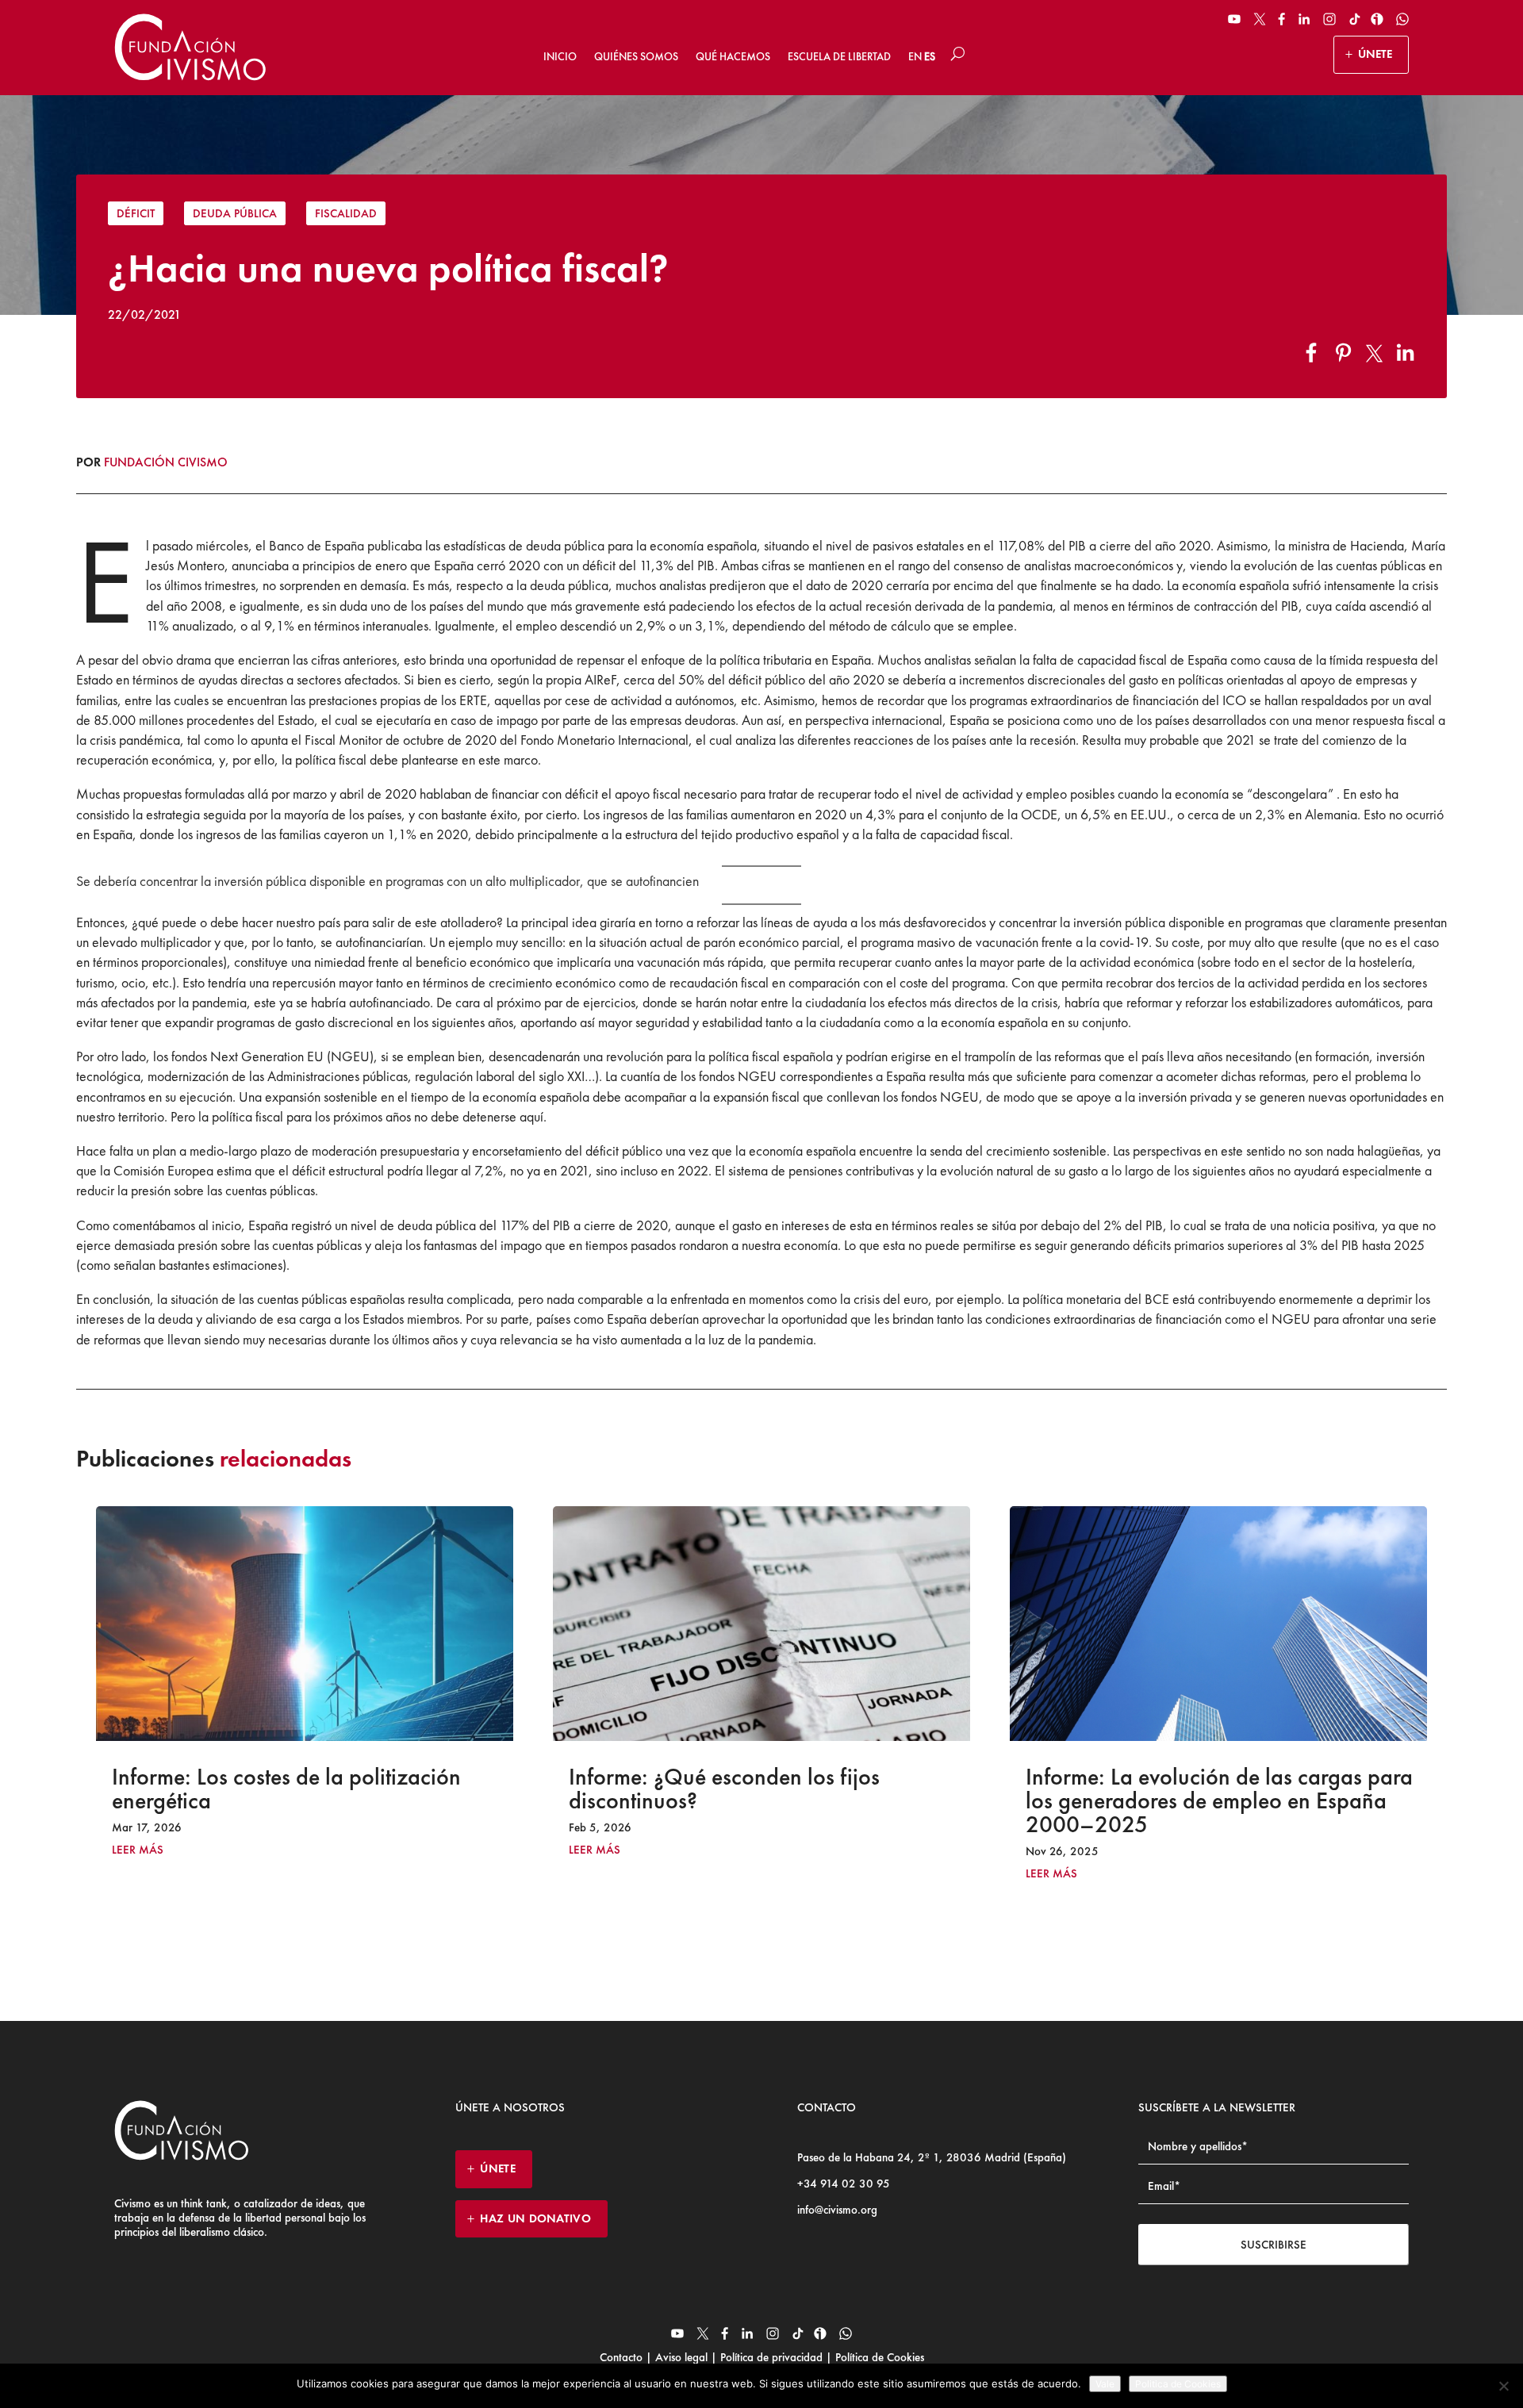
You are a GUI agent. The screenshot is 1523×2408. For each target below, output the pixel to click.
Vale (1105, 2384)
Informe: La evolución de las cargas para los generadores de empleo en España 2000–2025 (762, 1800)
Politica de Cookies (1178, 2384)
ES (930, 56)
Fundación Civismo (166, 462)
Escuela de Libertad (839, 56)
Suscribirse (1274, 2245)
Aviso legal (681, 2357)
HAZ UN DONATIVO (535, 2218)
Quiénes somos (636, 56)
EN (915, 56)
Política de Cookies (878, 2357)
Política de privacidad (771, 2357)
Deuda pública (235, 213)
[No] (1503, 2386)
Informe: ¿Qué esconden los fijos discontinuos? (267, 1789)
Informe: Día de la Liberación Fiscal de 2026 (1208, 1789)
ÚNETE (1375, 54)
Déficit (136, 213)
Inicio (560, 56)
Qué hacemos (733, 56)
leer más (138, 1850)
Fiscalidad (346, 213)
